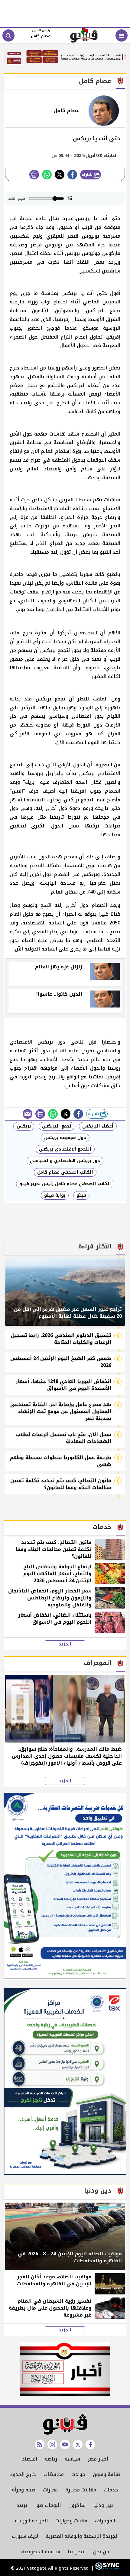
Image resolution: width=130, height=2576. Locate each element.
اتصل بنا (77, 2552)
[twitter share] (60, 175)
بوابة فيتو (55, 1195)
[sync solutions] (107, 2568)
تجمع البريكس (57, 1126)
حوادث (78, 2474)
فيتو (81, 1195)
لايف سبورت (25, 2536)
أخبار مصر (98, 2459)
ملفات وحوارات (71, 2521)
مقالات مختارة (81, 2490)
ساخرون (77, 2505)
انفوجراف (105, 2521)
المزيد (65, 1644)
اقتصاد (30, 2459)
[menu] (122, 35)
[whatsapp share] (47, 175)
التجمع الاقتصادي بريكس (65, 1149)
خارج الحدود (23, 2474)
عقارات (50, 2490)
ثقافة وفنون (106, 2474)
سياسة (72, 2459)
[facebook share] (72, 175)
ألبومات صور (48, 2505)
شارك (88, 174)
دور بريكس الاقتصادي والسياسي (65, 1161)
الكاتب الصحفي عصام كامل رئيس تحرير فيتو (65, 1184)
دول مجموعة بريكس (65, 1138)
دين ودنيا (103, 2505)
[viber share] (28, 1114)
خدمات (111, 2490)
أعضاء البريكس (98, 1126)
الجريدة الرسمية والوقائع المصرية (82, 2536)
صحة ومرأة (24, 2490)
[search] (8, 35)
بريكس (24, 1126)
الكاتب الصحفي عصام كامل (65, 1172)
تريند (22, 2505)
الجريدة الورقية (31, 2521)
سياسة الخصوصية (41, 2552)
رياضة (51, 2459)
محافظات (54, 2474)
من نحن (101, 2552)
